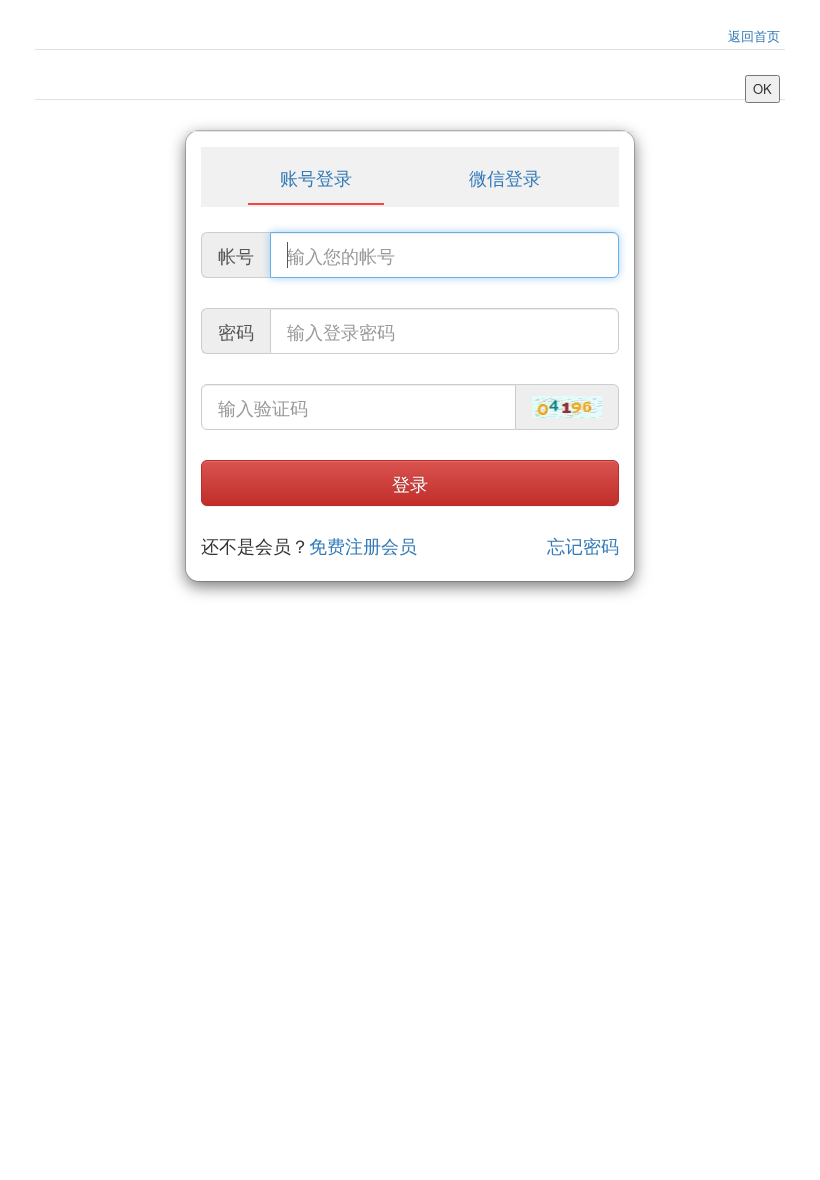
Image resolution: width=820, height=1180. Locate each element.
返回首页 (754, 35)
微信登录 (505, 177)
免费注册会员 (363, 545)
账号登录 (316, 177)
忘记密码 (583, 546)
